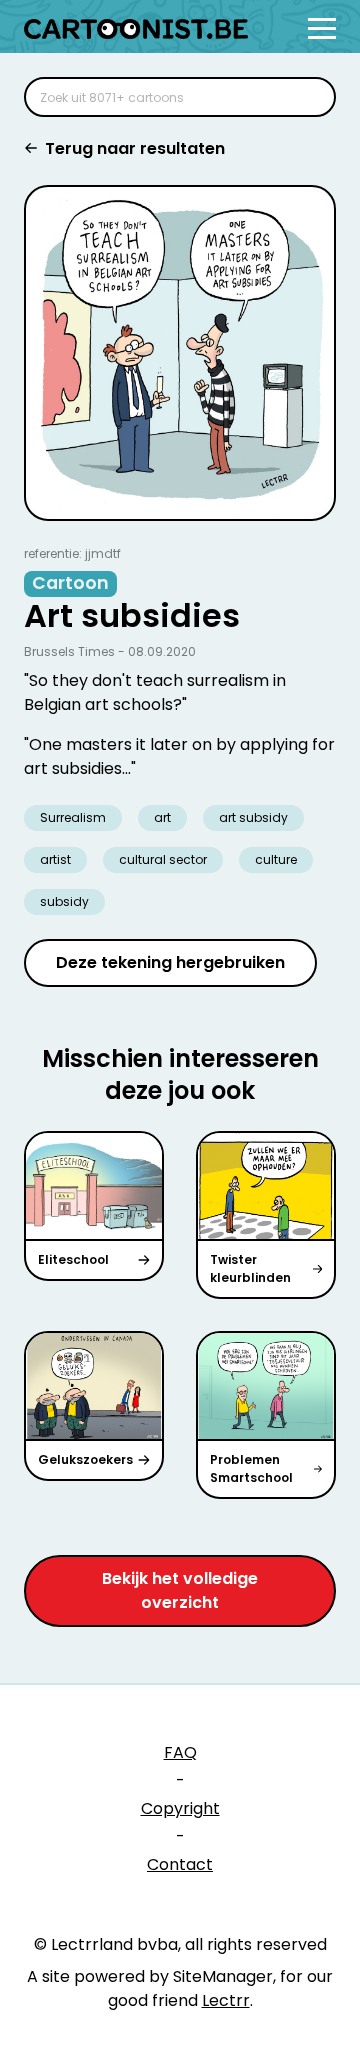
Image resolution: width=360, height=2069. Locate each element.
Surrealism (73, 817)
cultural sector (163, 859)
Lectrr (226, 2000)
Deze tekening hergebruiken (170, 962)
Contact (180, 1864)
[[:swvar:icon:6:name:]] (308, 97)
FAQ (180, 1752)
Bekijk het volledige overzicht (180, 1590)
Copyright (180, 1808)
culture (276, 859)
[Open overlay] (322, 28)
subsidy (64, 901)
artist (55, 859)
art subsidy (253, 817)
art (162, 817)
